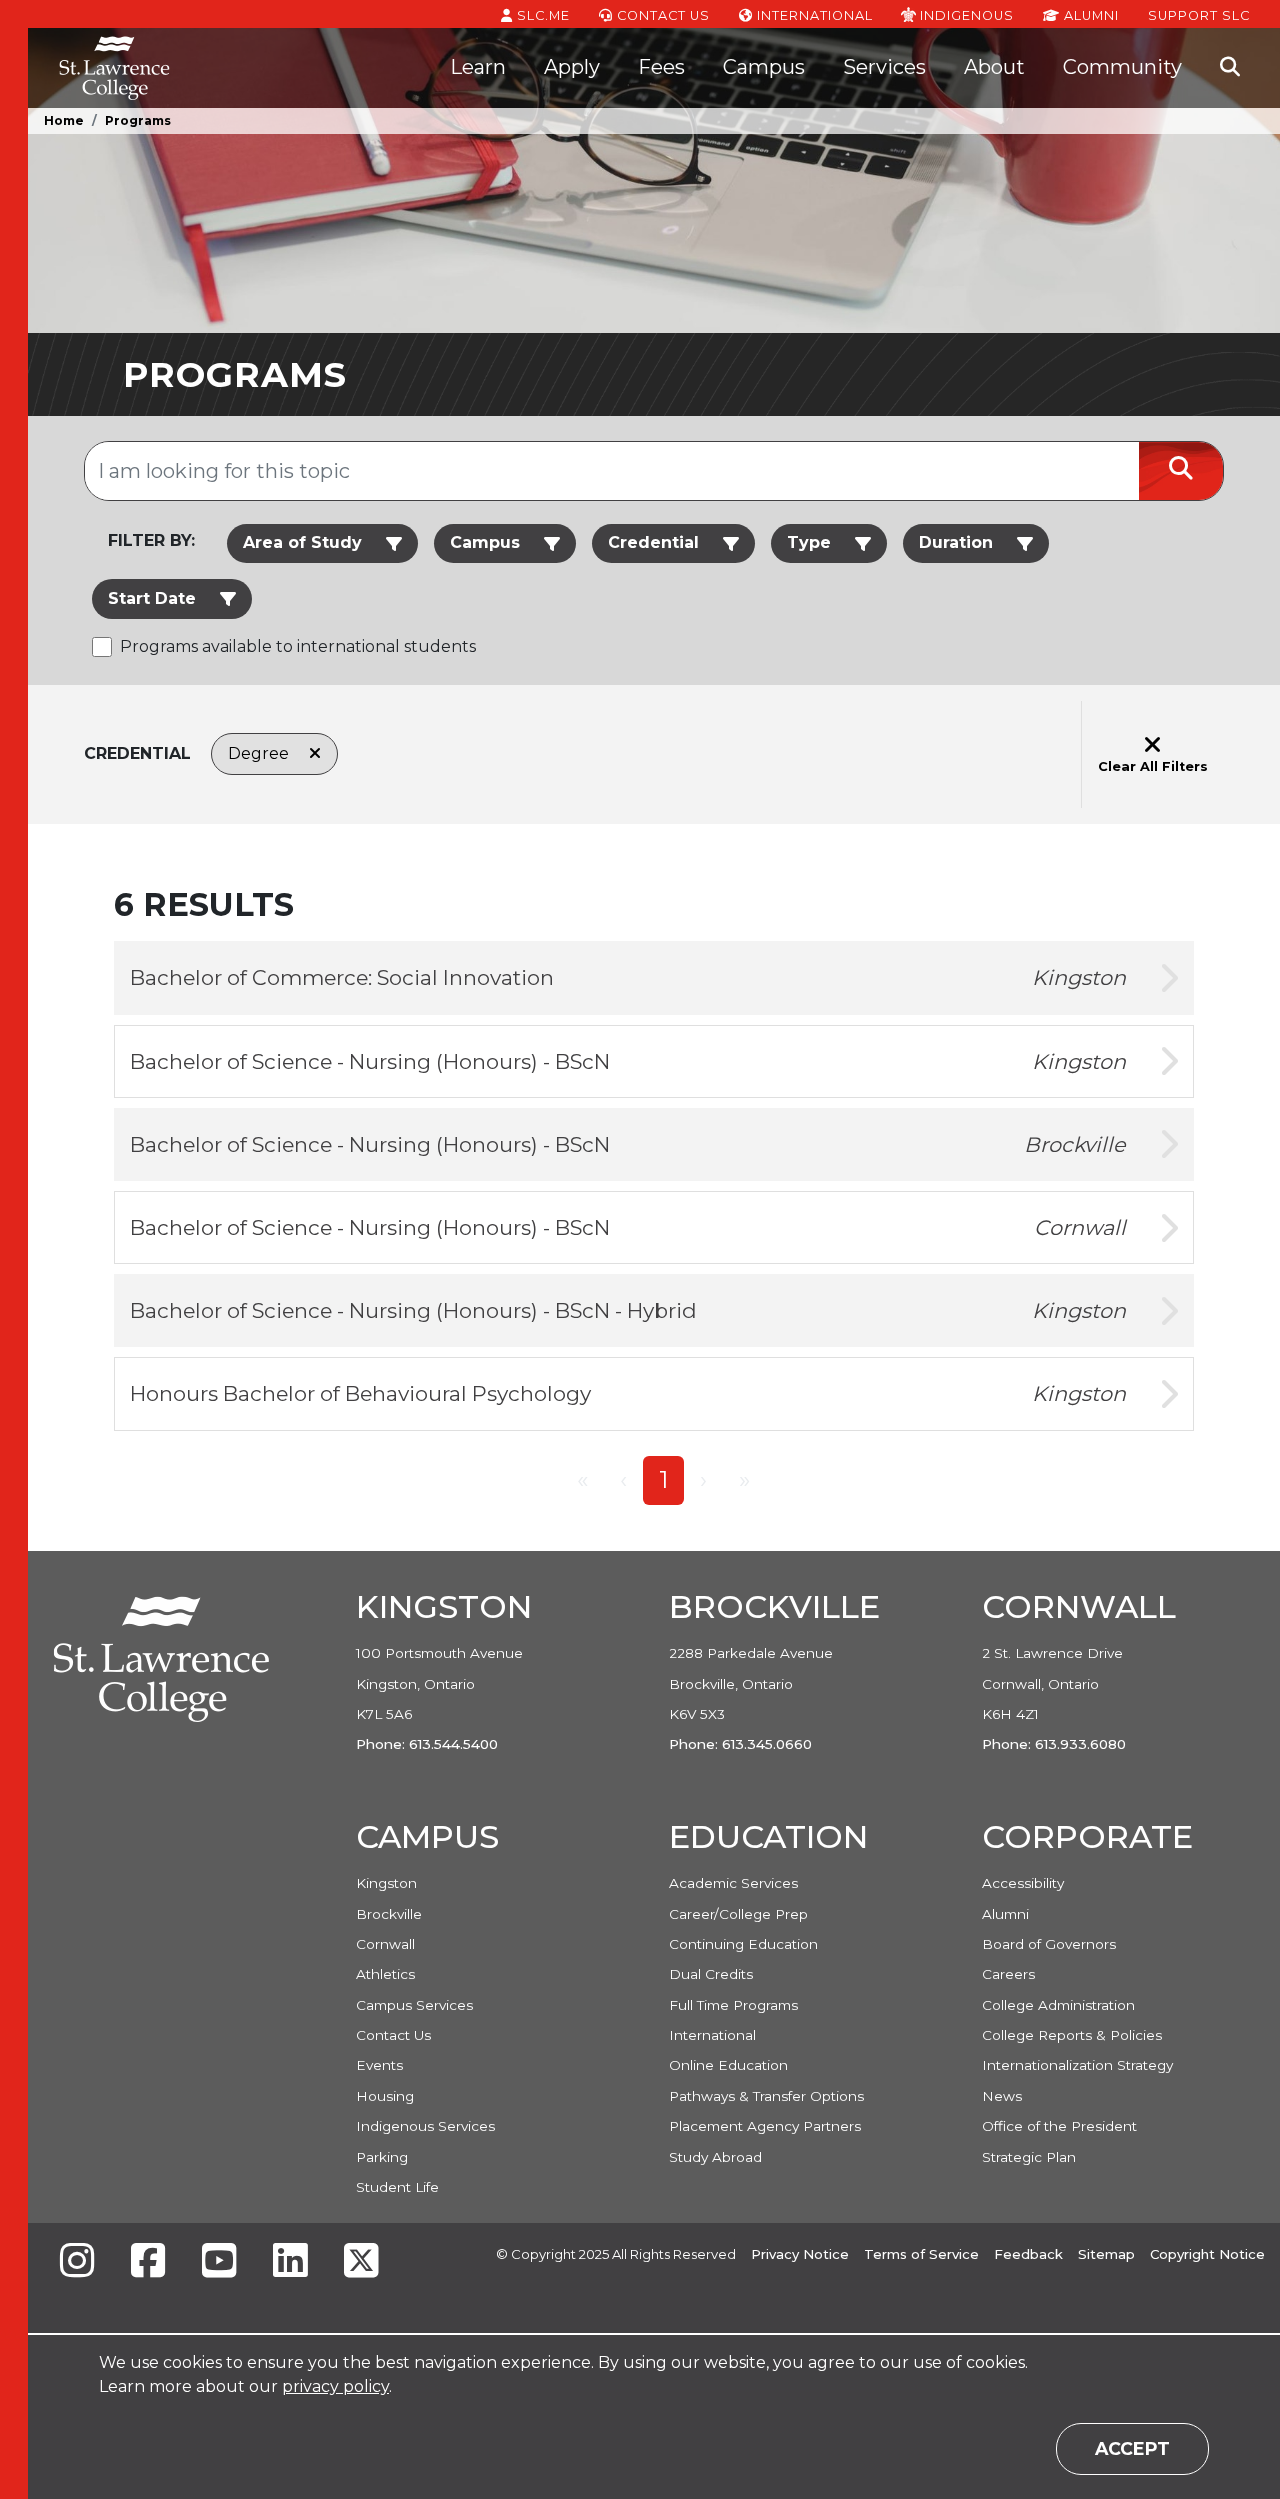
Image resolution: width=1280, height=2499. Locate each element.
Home (64, 120)
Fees (661, 67)
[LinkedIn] (290, 2262)
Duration (956, 542)
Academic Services (733, 1883)
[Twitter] (361, 2262)
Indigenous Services (425, 2126)
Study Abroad (715, 2157)
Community (1122, 67)
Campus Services (414, 2005)
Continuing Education (743, 1944)
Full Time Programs (733, 2005)
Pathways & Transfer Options (766, 2096)
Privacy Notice (800, 2254)
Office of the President (1059, 2126)
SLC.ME (541, 15)
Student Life (397, 2187)
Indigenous (965, 15)
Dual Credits (711, 1974)
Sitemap (1106, 2254)
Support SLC (1199, 15)
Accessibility (1023, 1883)
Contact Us (661, 15)
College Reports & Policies (1072, 2035)
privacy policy (335, 2386)
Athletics (385, 1974)
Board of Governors (1049, 1944)
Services (884, 67)
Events (379, 2065)
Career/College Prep (738, 1914)
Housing (385, 2096)
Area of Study (302, 542)
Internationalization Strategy (1077, 2065)
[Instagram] (77, 2262)
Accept (1132, 2448)
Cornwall (385, 1944)
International (813, 15)
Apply (572, 67)
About (994, 67)
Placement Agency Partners (765, 2126)
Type (809, 542)
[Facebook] (148, 2262)
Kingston (386, 1883)
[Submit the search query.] (1181, 471)
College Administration (1058, 2005)
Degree (260, 753)
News (1002, 2096)
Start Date (152, 598)
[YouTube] (219, 2262)
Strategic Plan (1029, 2157)
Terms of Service (921, 2254)
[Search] (1230, 68)
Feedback (1028, 2254)
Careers (1008, 1974)
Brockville (389, 1914)
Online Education (728, 2065)
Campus (764, 67)
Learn (478, 67)
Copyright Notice (1207, 2254)
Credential (653, 542)
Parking (382, 2157)
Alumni (1089, 15)
